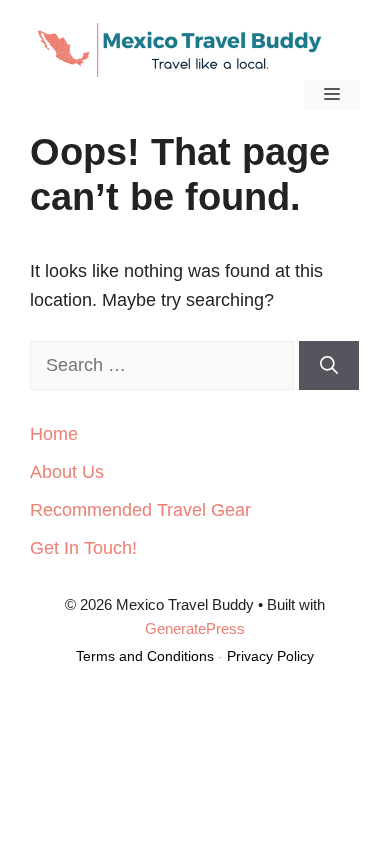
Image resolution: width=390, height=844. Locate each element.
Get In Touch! (83, 548)
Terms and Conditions (145, 656)
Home (54, 434)
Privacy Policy (270, 656)
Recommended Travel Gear (140, 510)
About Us (67, 472)
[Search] (329, 365)
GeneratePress (195, 628)
